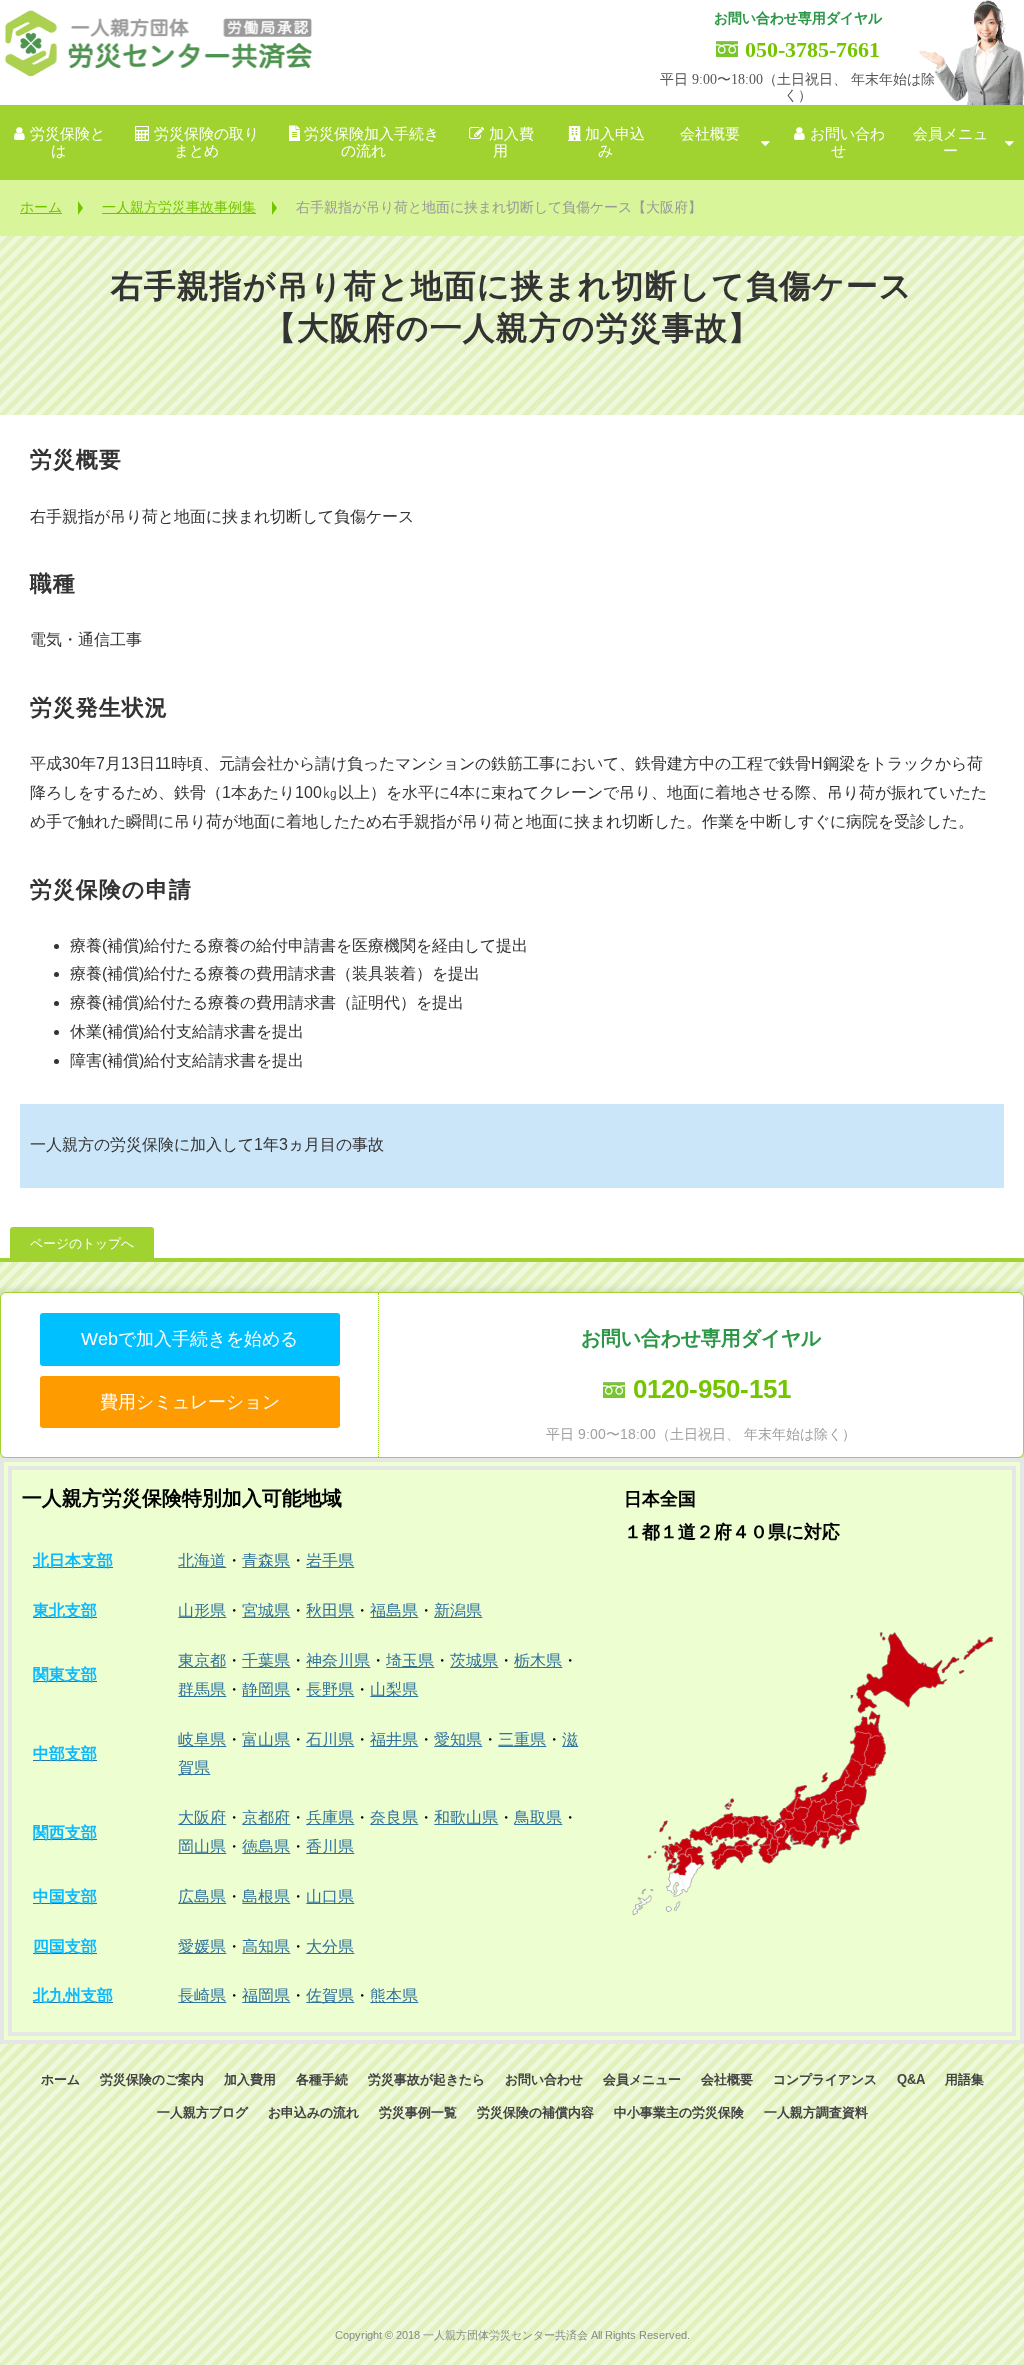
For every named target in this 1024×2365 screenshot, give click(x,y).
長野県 (330, 1689)
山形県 (202, 1610)
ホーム (41, 207)
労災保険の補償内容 (535, 2112)
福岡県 (266, 1995)
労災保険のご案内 (152, 2079)
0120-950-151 (712, 1389)
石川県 (330, 1739)
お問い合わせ (847, 142)
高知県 (266, 1946)
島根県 (266, 1896)
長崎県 (202, 1995)
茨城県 (474, 1660)
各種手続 (322, 2079)
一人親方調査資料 (816, 2112)
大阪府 (202, 1817)
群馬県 (202, 1689)
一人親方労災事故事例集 (179, 207)
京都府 (266, 1817)
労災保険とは (67, 142)
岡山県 (202, 1846)
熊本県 (394, 1995)
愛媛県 (202, 1946)
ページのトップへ (82, 1243)
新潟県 (458, 1610)
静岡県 (266, 1689)
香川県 (330, 1846)
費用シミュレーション (190, 1402)
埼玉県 (410, 1660)
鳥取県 (538, 1817)
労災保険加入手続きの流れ (371, 142)
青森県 (266, 1560)
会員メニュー (950, 142)
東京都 (202, 1660)
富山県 (266, 1739)
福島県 (394, 1610)
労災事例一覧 (418, 2112)
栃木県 (538, 1660)
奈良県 (394, 1817)
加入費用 (511, 142)
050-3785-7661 (812, 49)
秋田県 (330, 1610)
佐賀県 (330, 1995)
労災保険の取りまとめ (206, 142)
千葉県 (266, 1660)
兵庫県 (330, 1817)
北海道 (202, 1560)
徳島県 (266, 1846)
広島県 (202, 1896)
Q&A (911, 2079)
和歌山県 (466, 1817)
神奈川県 (338, 1660)
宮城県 (266, 1610)
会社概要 (710, 134)
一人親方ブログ (202, 2112)
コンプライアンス (825, 2079)
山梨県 (394, 1689)
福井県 (394, 1739)
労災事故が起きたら (426, 2079)
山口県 (330, 1896)
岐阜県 (202, 1739)
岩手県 (330, 1560)
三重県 (522, 1739)
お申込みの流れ (313, 2112)
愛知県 (458, 1739)
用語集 (964, 2079)
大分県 (330, 1946)
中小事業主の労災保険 (679, 2112)
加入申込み (615, 142)
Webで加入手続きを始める (189, 1339)
